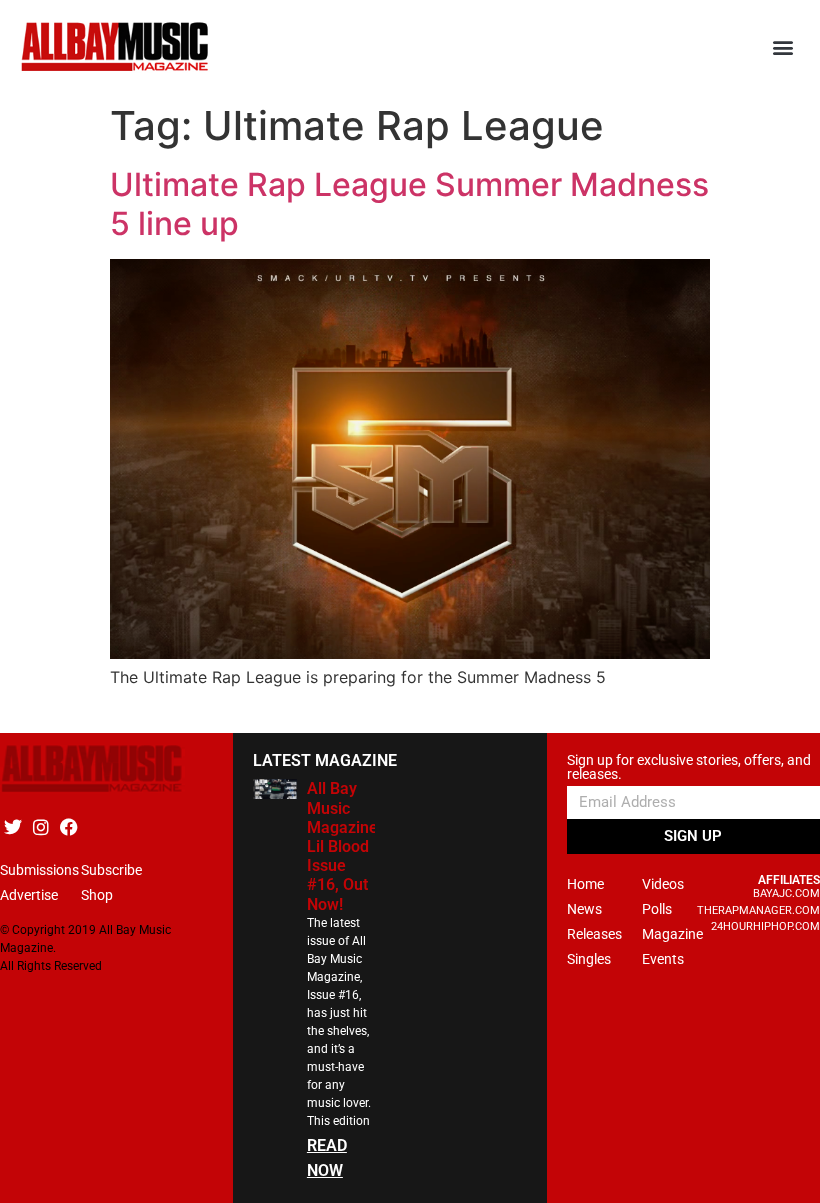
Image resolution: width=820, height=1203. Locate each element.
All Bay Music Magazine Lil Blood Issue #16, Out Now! (342, 846)
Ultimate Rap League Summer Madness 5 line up (409, 203)
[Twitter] (12, 826)
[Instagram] (40, 826)
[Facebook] (68, 826)
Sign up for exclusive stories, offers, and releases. (689, 767)
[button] (783, 47)
